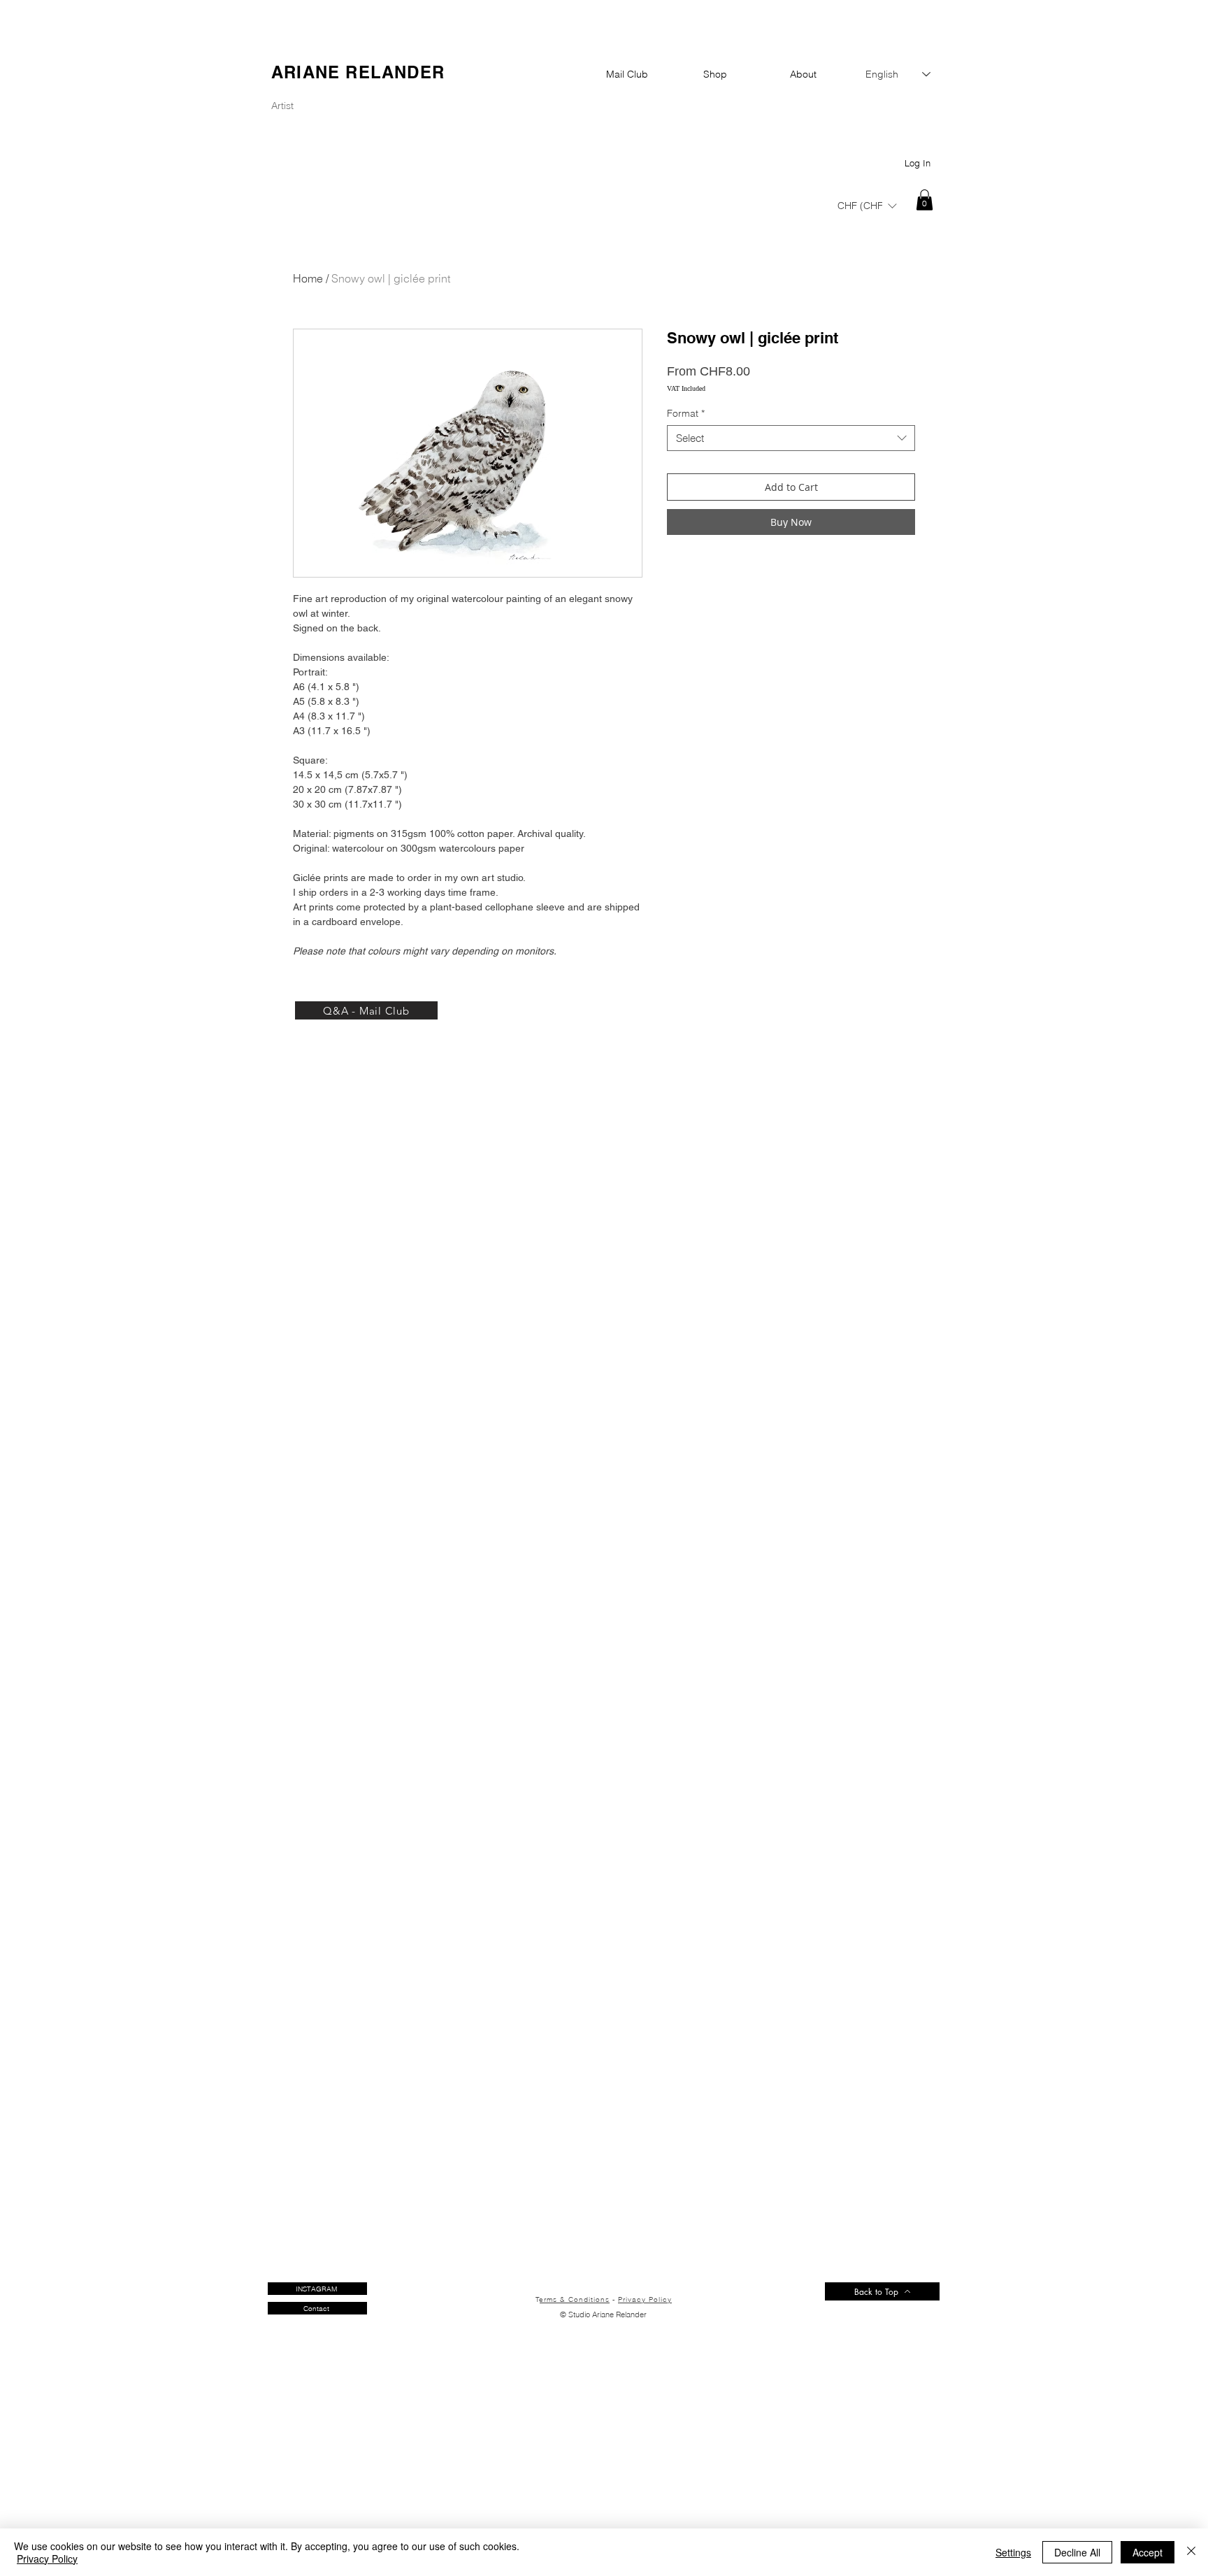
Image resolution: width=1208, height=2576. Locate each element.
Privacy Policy (645, 2299)
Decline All (1077, 2552)
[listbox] (867, 206)
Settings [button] (1013, 2552)
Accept (1148, 2552)
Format (686, 413)
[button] (867, 205)
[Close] (1191, 2552)
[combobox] (791, 438)
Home (308, 278)
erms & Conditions (575, 2299)
